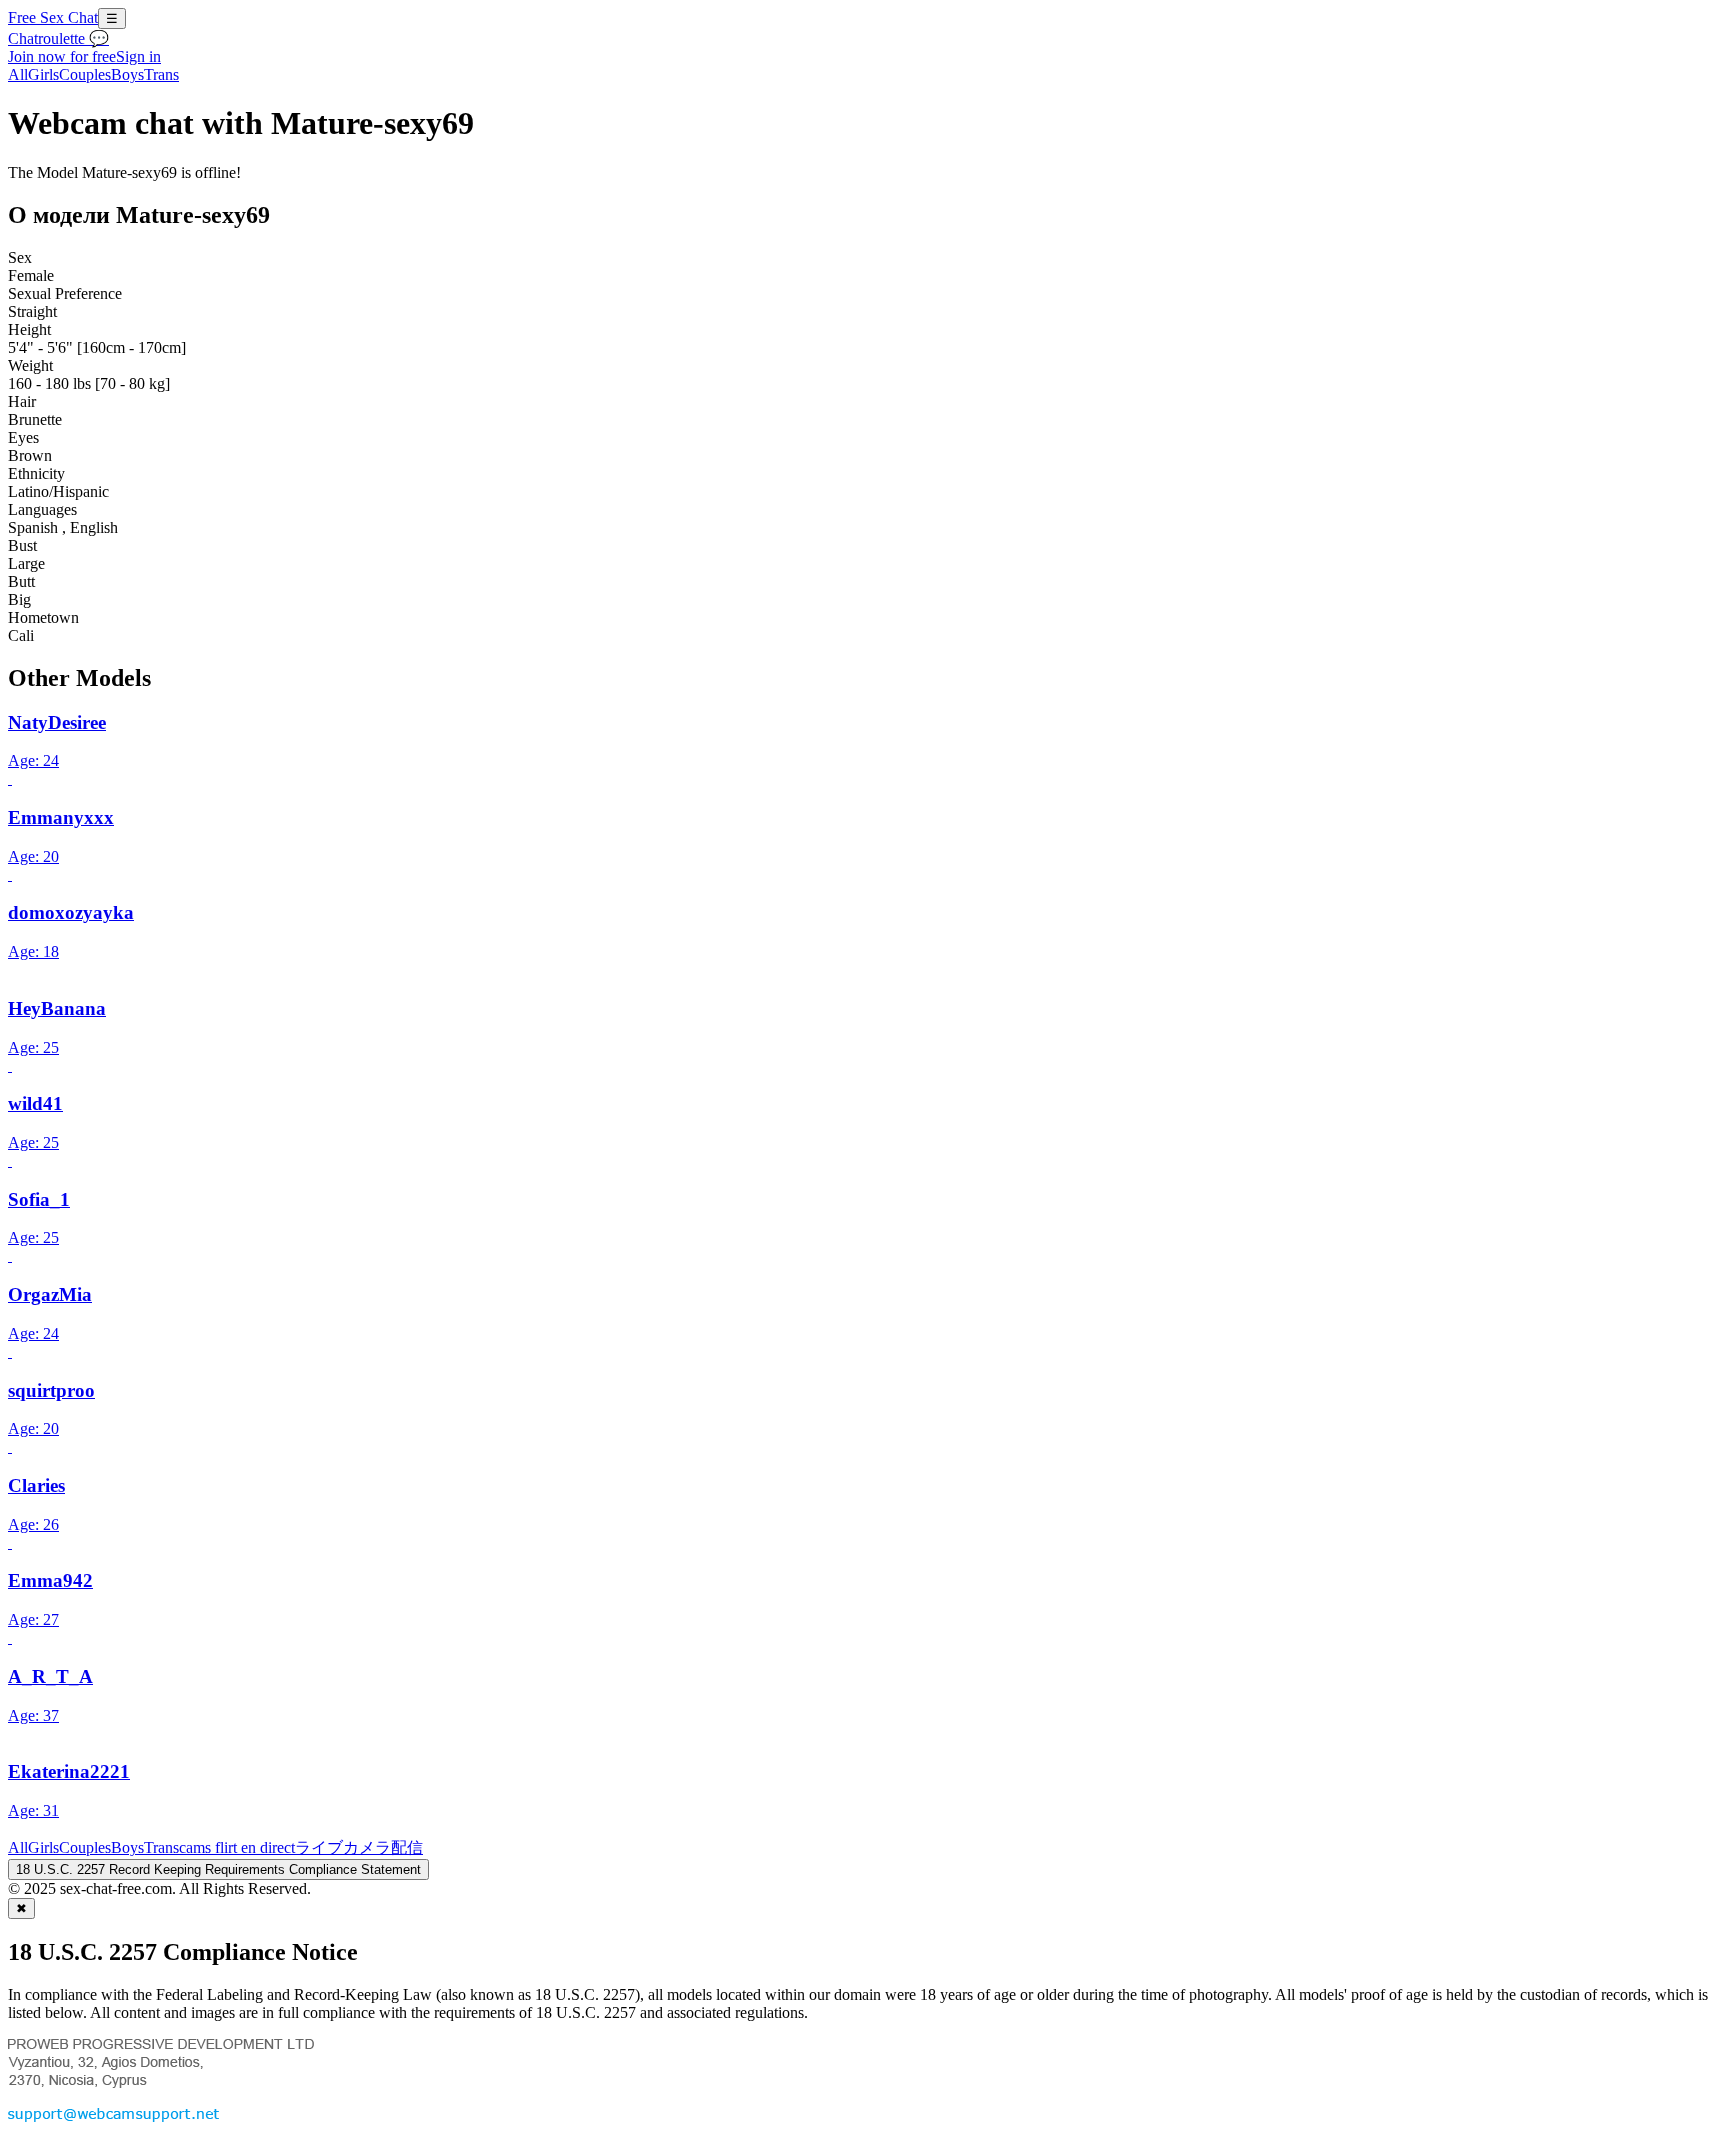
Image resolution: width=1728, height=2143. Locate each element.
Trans (161, 74)
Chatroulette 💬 (58, 38)
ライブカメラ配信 (359, 1847)
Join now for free (62, 56)
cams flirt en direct (237, 1847)
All (18, 74)
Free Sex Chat (53, 17)
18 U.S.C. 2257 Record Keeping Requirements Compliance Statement (218, 1869)
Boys (127, 74)
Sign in (138, 56)
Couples (85, 74)
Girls (43, 74)
